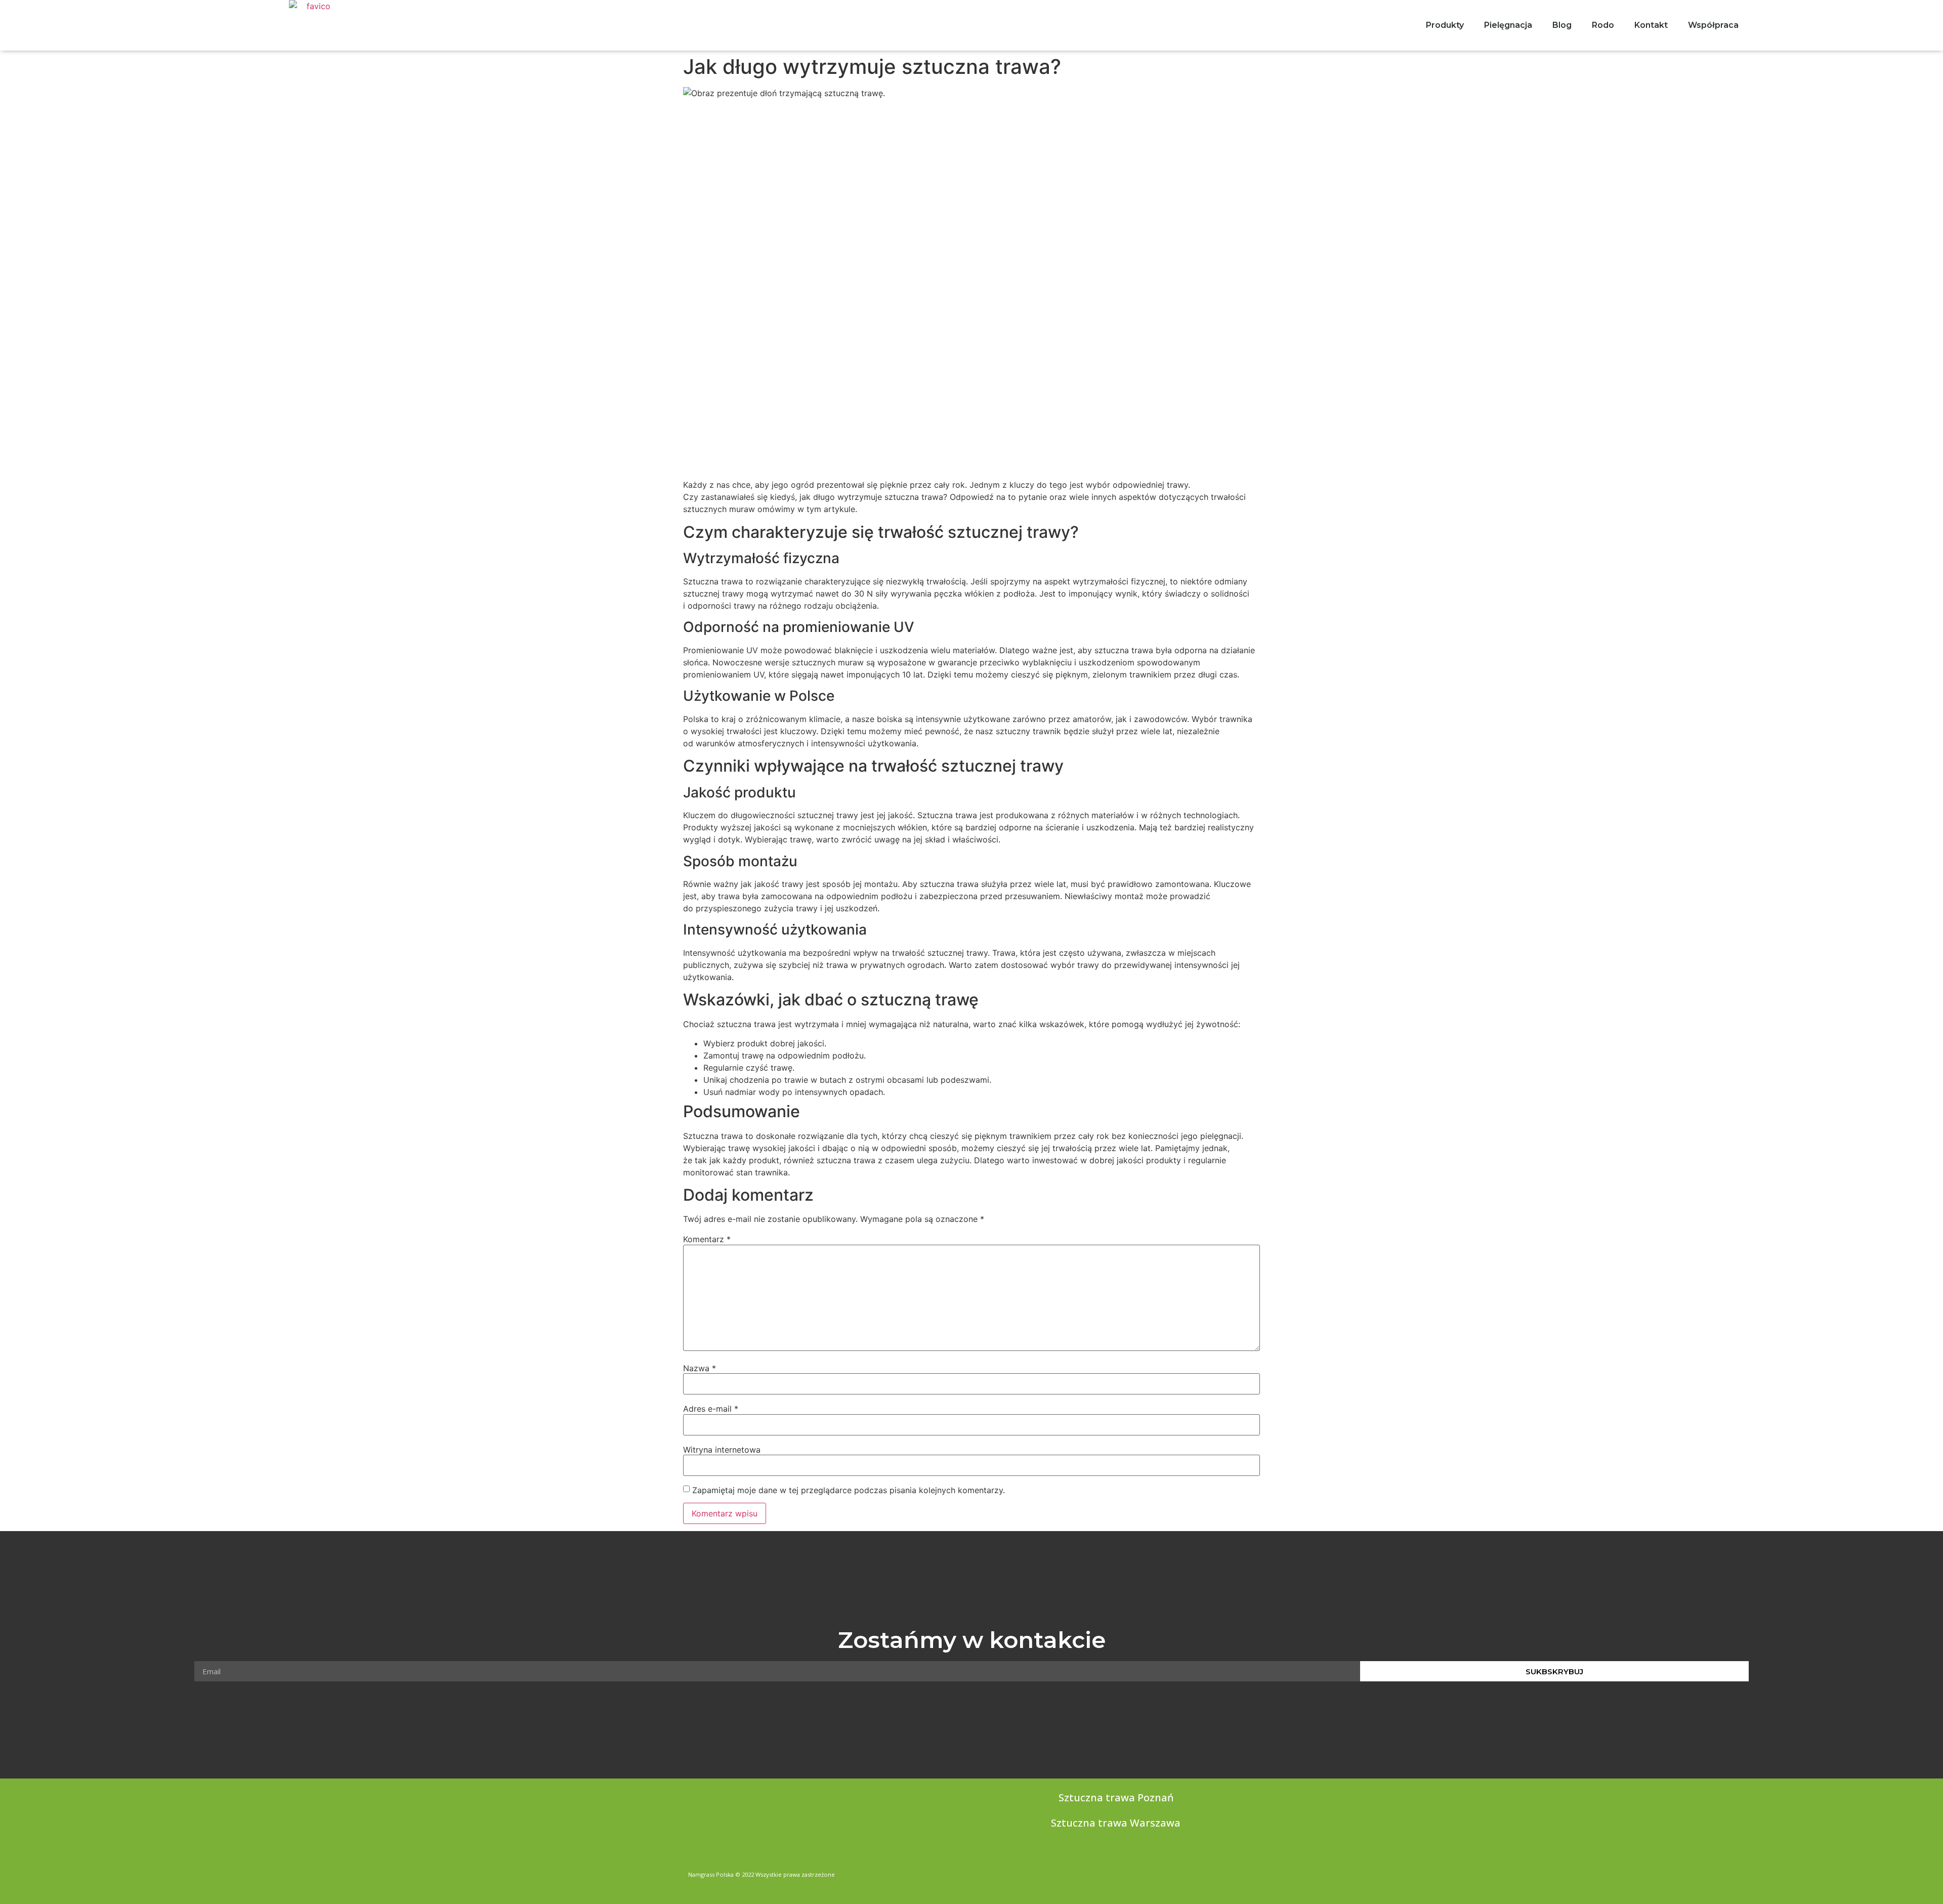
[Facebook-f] (1212, 1872)
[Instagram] (1232, 1872)
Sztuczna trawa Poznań (1116, 1797)
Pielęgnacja (1508, 25)
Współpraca (1713, 25)
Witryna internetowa (722, 1450)
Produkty (1445, 25)
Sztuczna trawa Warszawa (1116, 1823)
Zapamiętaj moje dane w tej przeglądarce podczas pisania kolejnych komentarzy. (849, 1490)
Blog (1562, 25)
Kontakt (1651, 25)
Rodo (1603, 25)
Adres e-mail (711, 1409)
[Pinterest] (1251, 1872)
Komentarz (707, 1239)
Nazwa (700, 1368)
